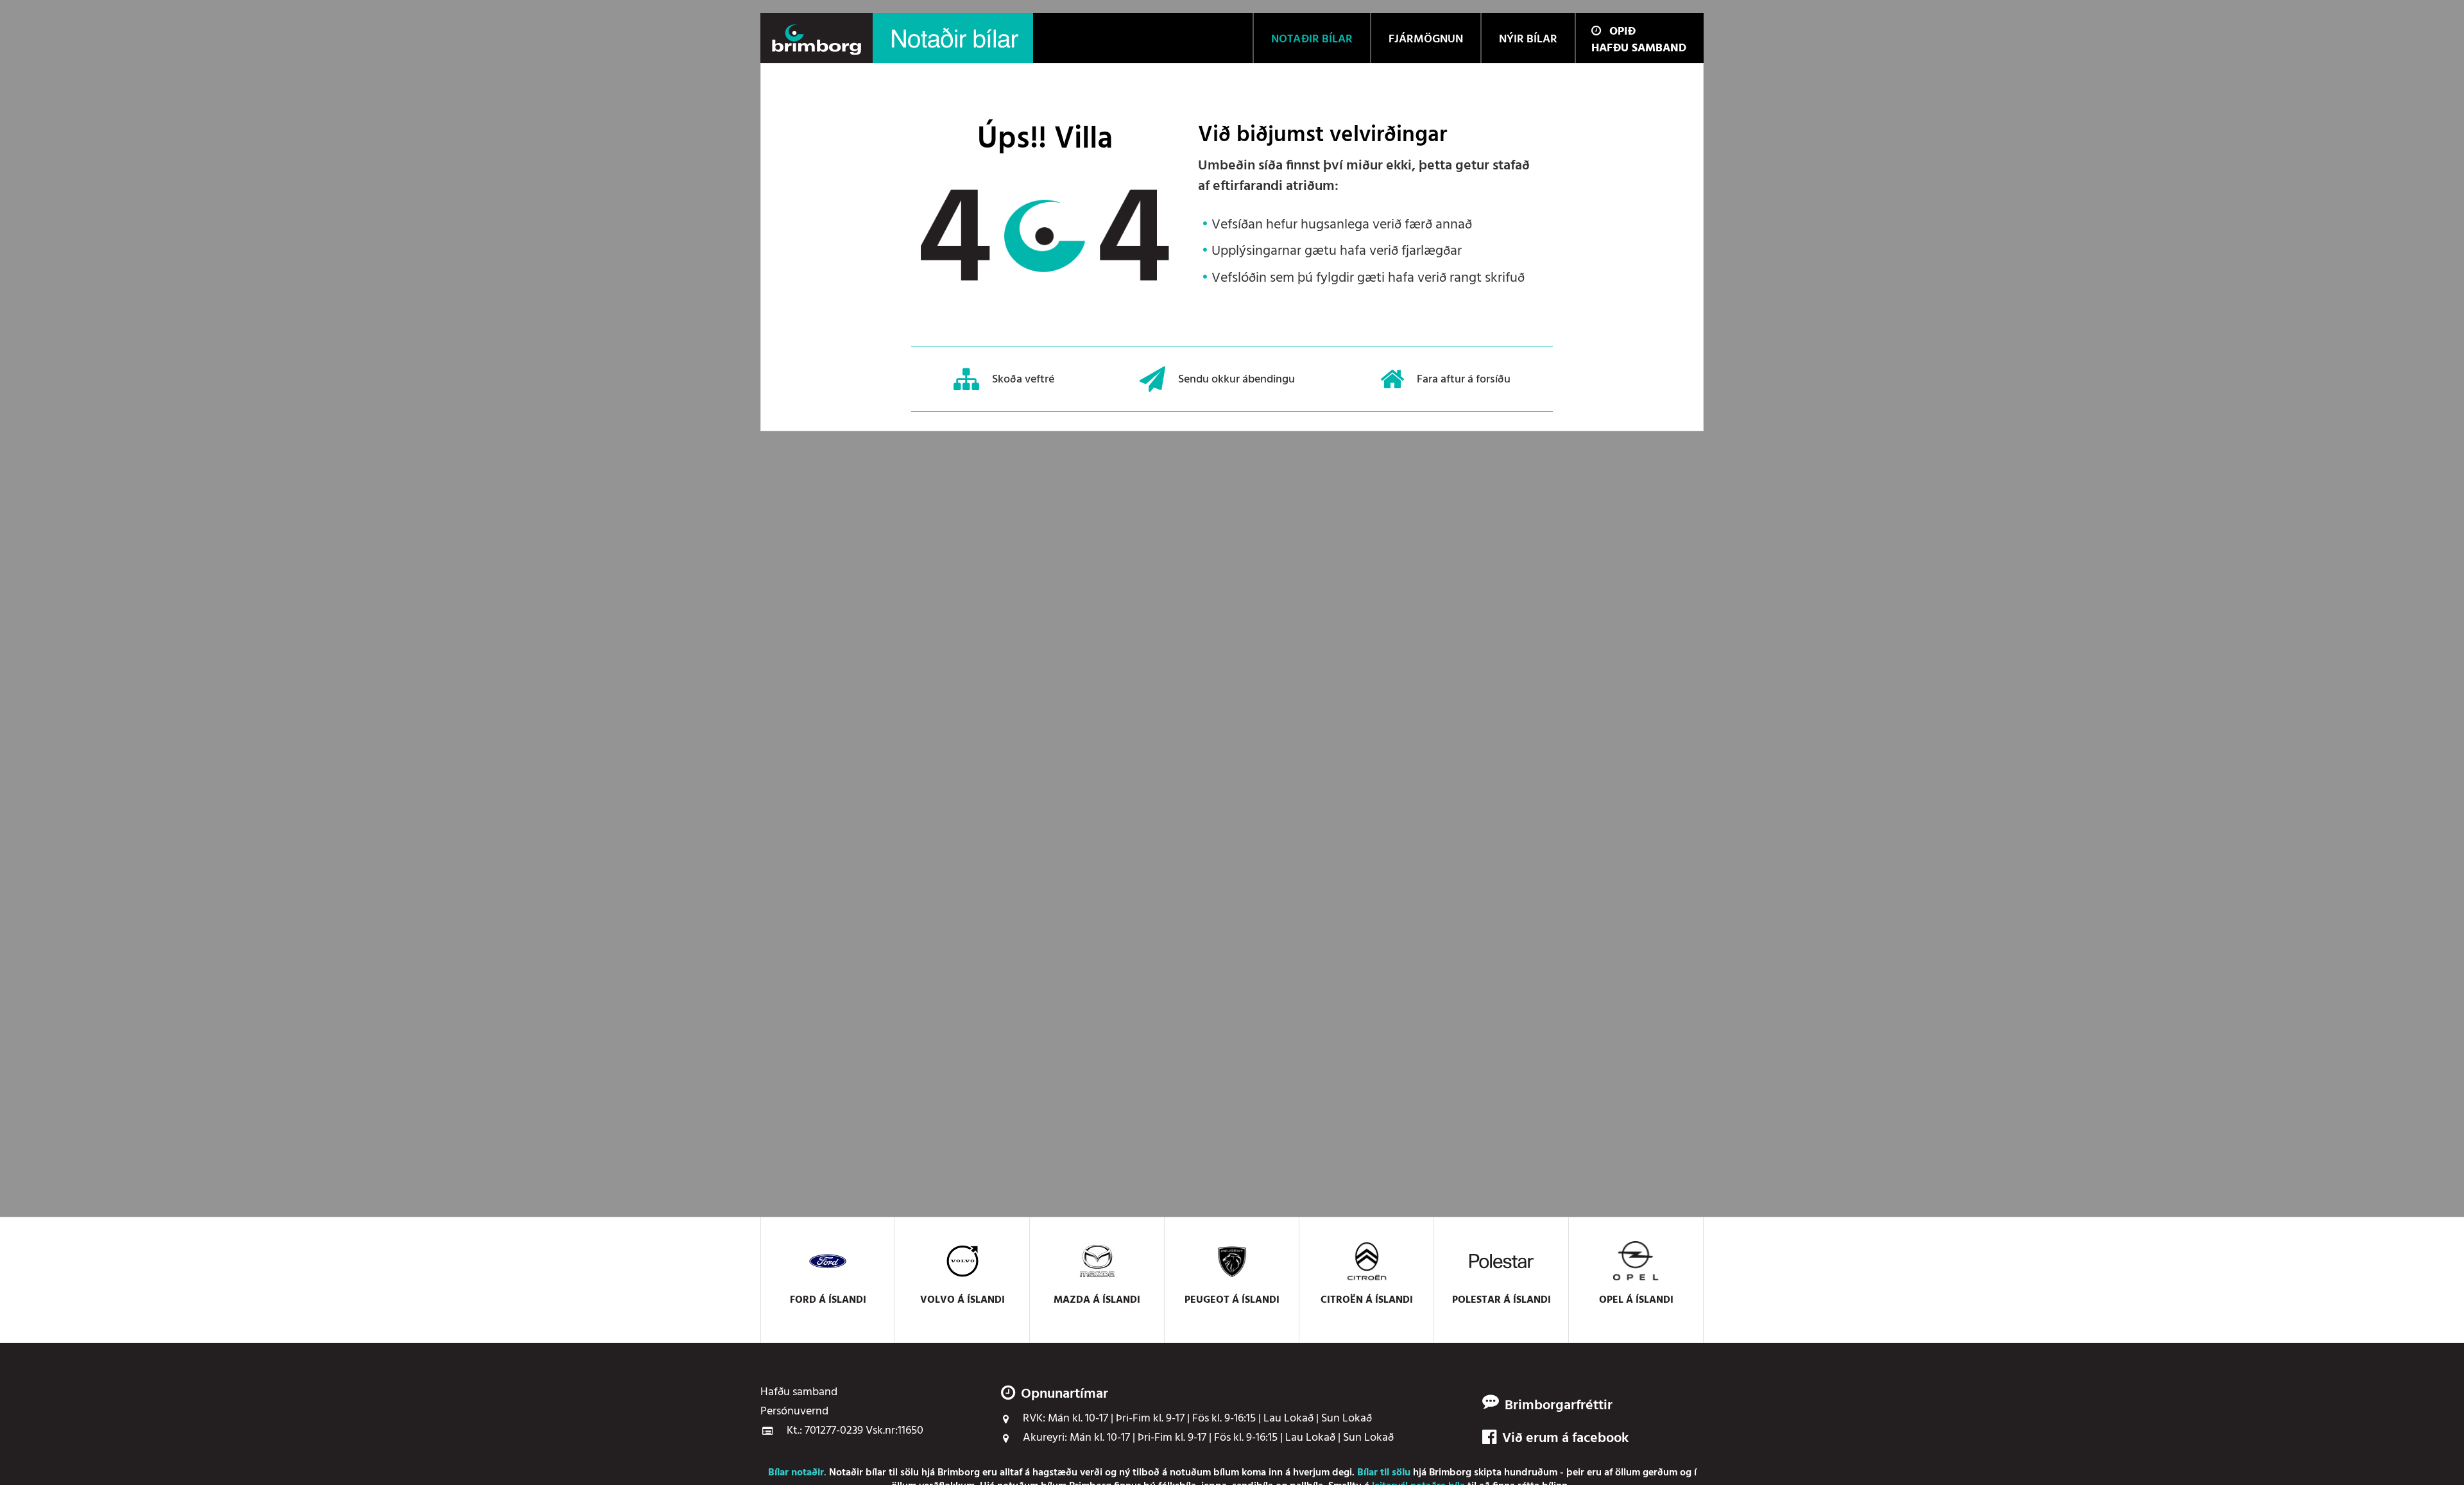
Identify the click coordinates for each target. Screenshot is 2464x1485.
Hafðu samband (1639, 48)
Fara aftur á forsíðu (1464, 379)
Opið (1622, 32)
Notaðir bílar (858, 1473)
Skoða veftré (1023, 379)
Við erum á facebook (1565, 1439)
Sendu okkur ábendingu (1236, 379)
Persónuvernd (794, 1412)
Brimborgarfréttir (1559, 1406)
